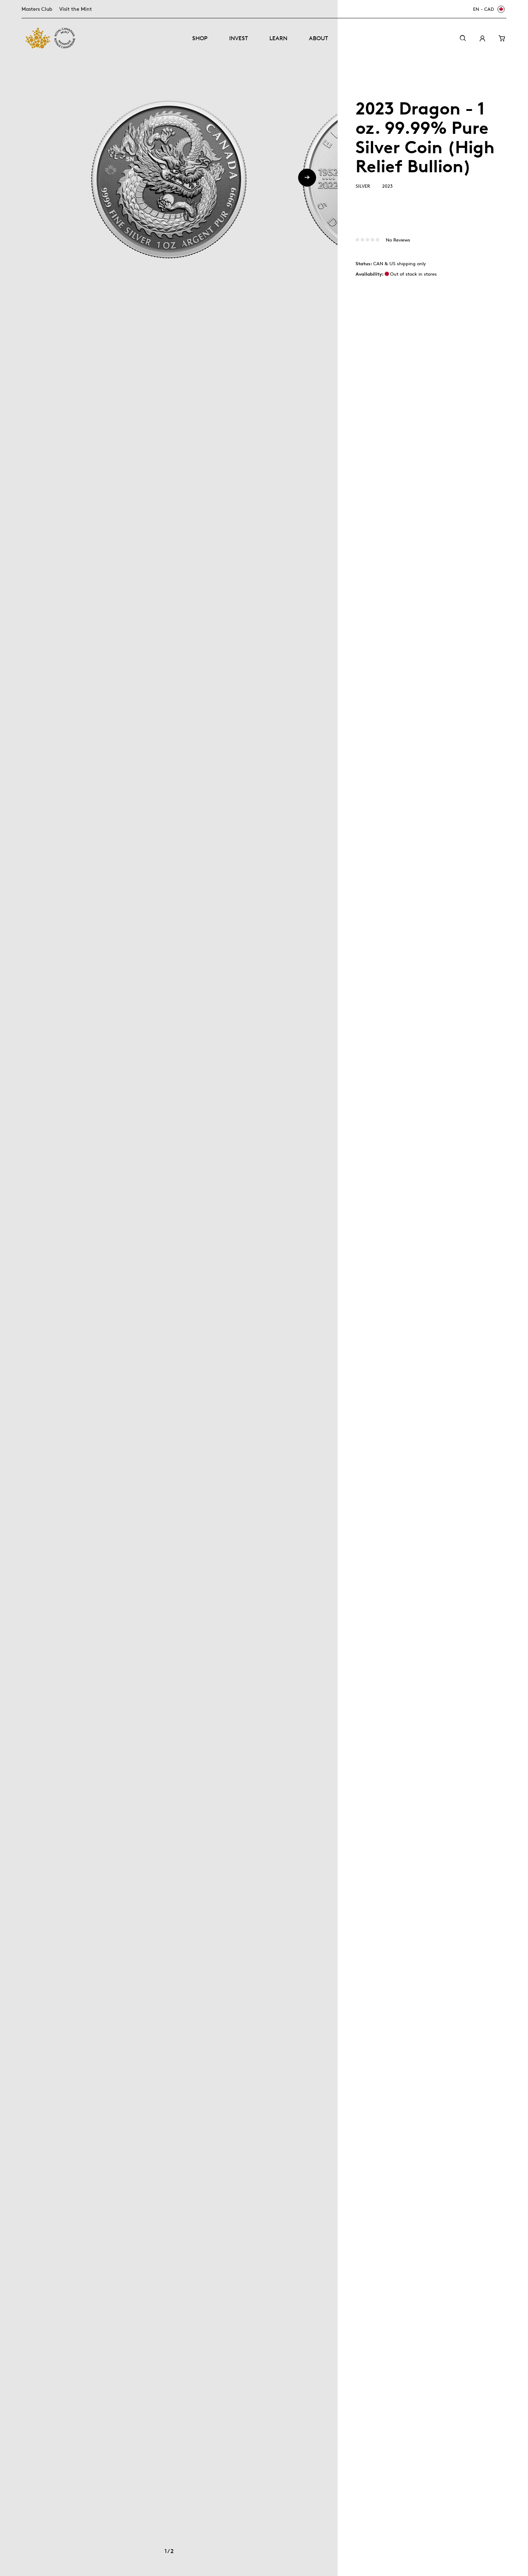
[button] (307, 178)
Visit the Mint (76, 9)
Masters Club (37, 9)
